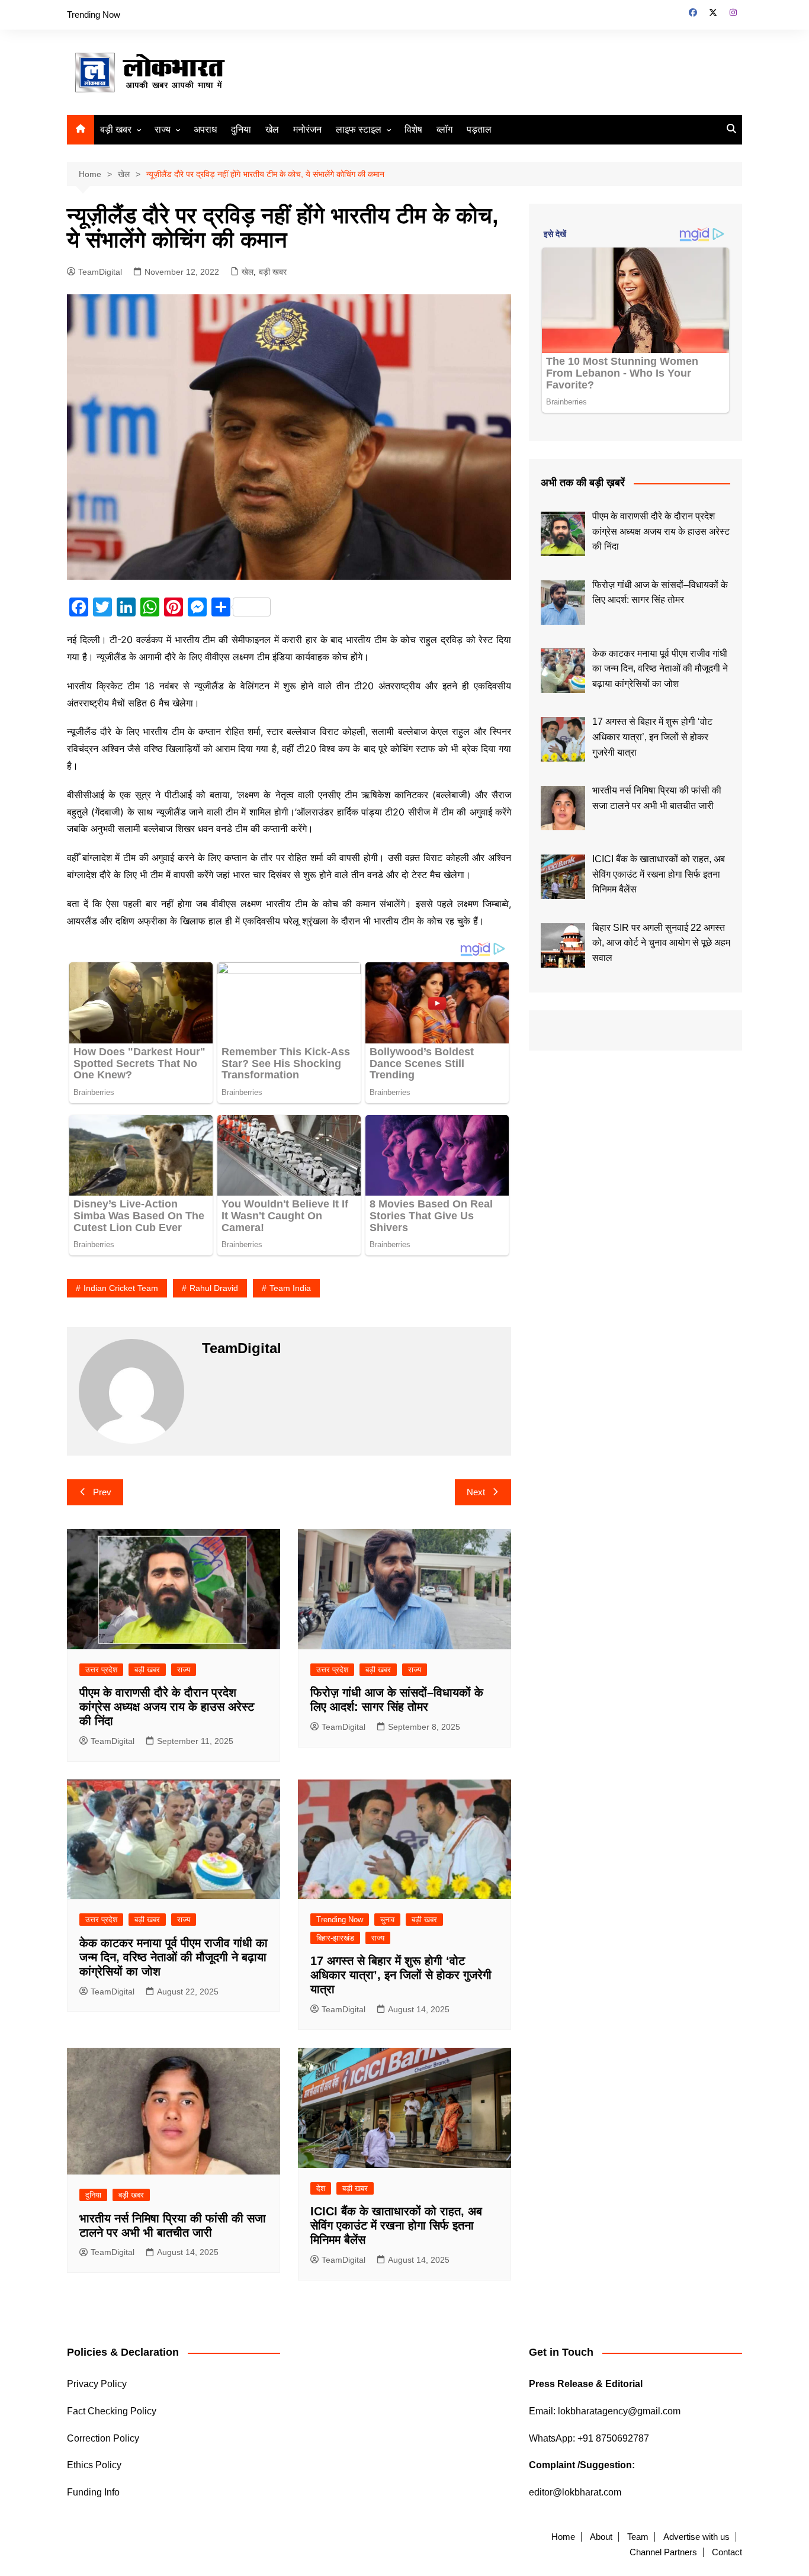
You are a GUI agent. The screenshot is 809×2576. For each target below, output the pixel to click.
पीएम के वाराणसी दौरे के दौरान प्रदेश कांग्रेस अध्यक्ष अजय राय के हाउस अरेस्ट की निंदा (167, 1707)
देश (321, 2188)
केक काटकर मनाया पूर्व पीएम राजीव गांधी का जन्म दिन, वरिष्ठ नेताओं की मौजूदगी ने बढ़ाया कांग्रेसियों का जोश (174, 1957)
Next (476, 1492)
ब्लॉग (444, 129)
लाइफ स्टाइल (359, 129)
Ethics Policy (94, 2465)
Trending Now (94, 15)
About (601, 2537)
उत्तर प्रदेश (101, 1670)
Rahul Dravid (214, 1288)
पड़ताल (479, 129)
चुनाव (387, 1920)
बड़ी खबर (116, 129)
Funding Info (93, 2492)
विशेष (413, 129)
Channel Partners (663, 2552)
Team (638, 2537)
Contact (727, 2552)
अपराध (205, 129)
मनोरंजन (307, 129)
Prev (102, 1492)
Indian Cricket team (121, 1288)
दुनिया (241, 129)
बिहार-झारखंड (335, 1938)
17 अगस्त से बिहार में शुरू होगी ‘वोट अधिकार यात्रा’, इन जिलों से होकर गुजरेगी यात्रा (401, 1975)
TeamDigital (100, 272)
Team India (290, 1288)
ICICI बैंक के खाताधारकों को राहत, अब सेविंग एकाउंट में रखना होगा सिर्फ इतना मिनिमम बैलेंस (396, 2225)
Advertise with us (696, 2537)
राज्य (163, 129)
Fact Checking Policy (112, 2411)
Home (563, 2537)
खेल (272, 129)
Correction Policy (103, 2438)
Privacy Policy (97, 2384)
